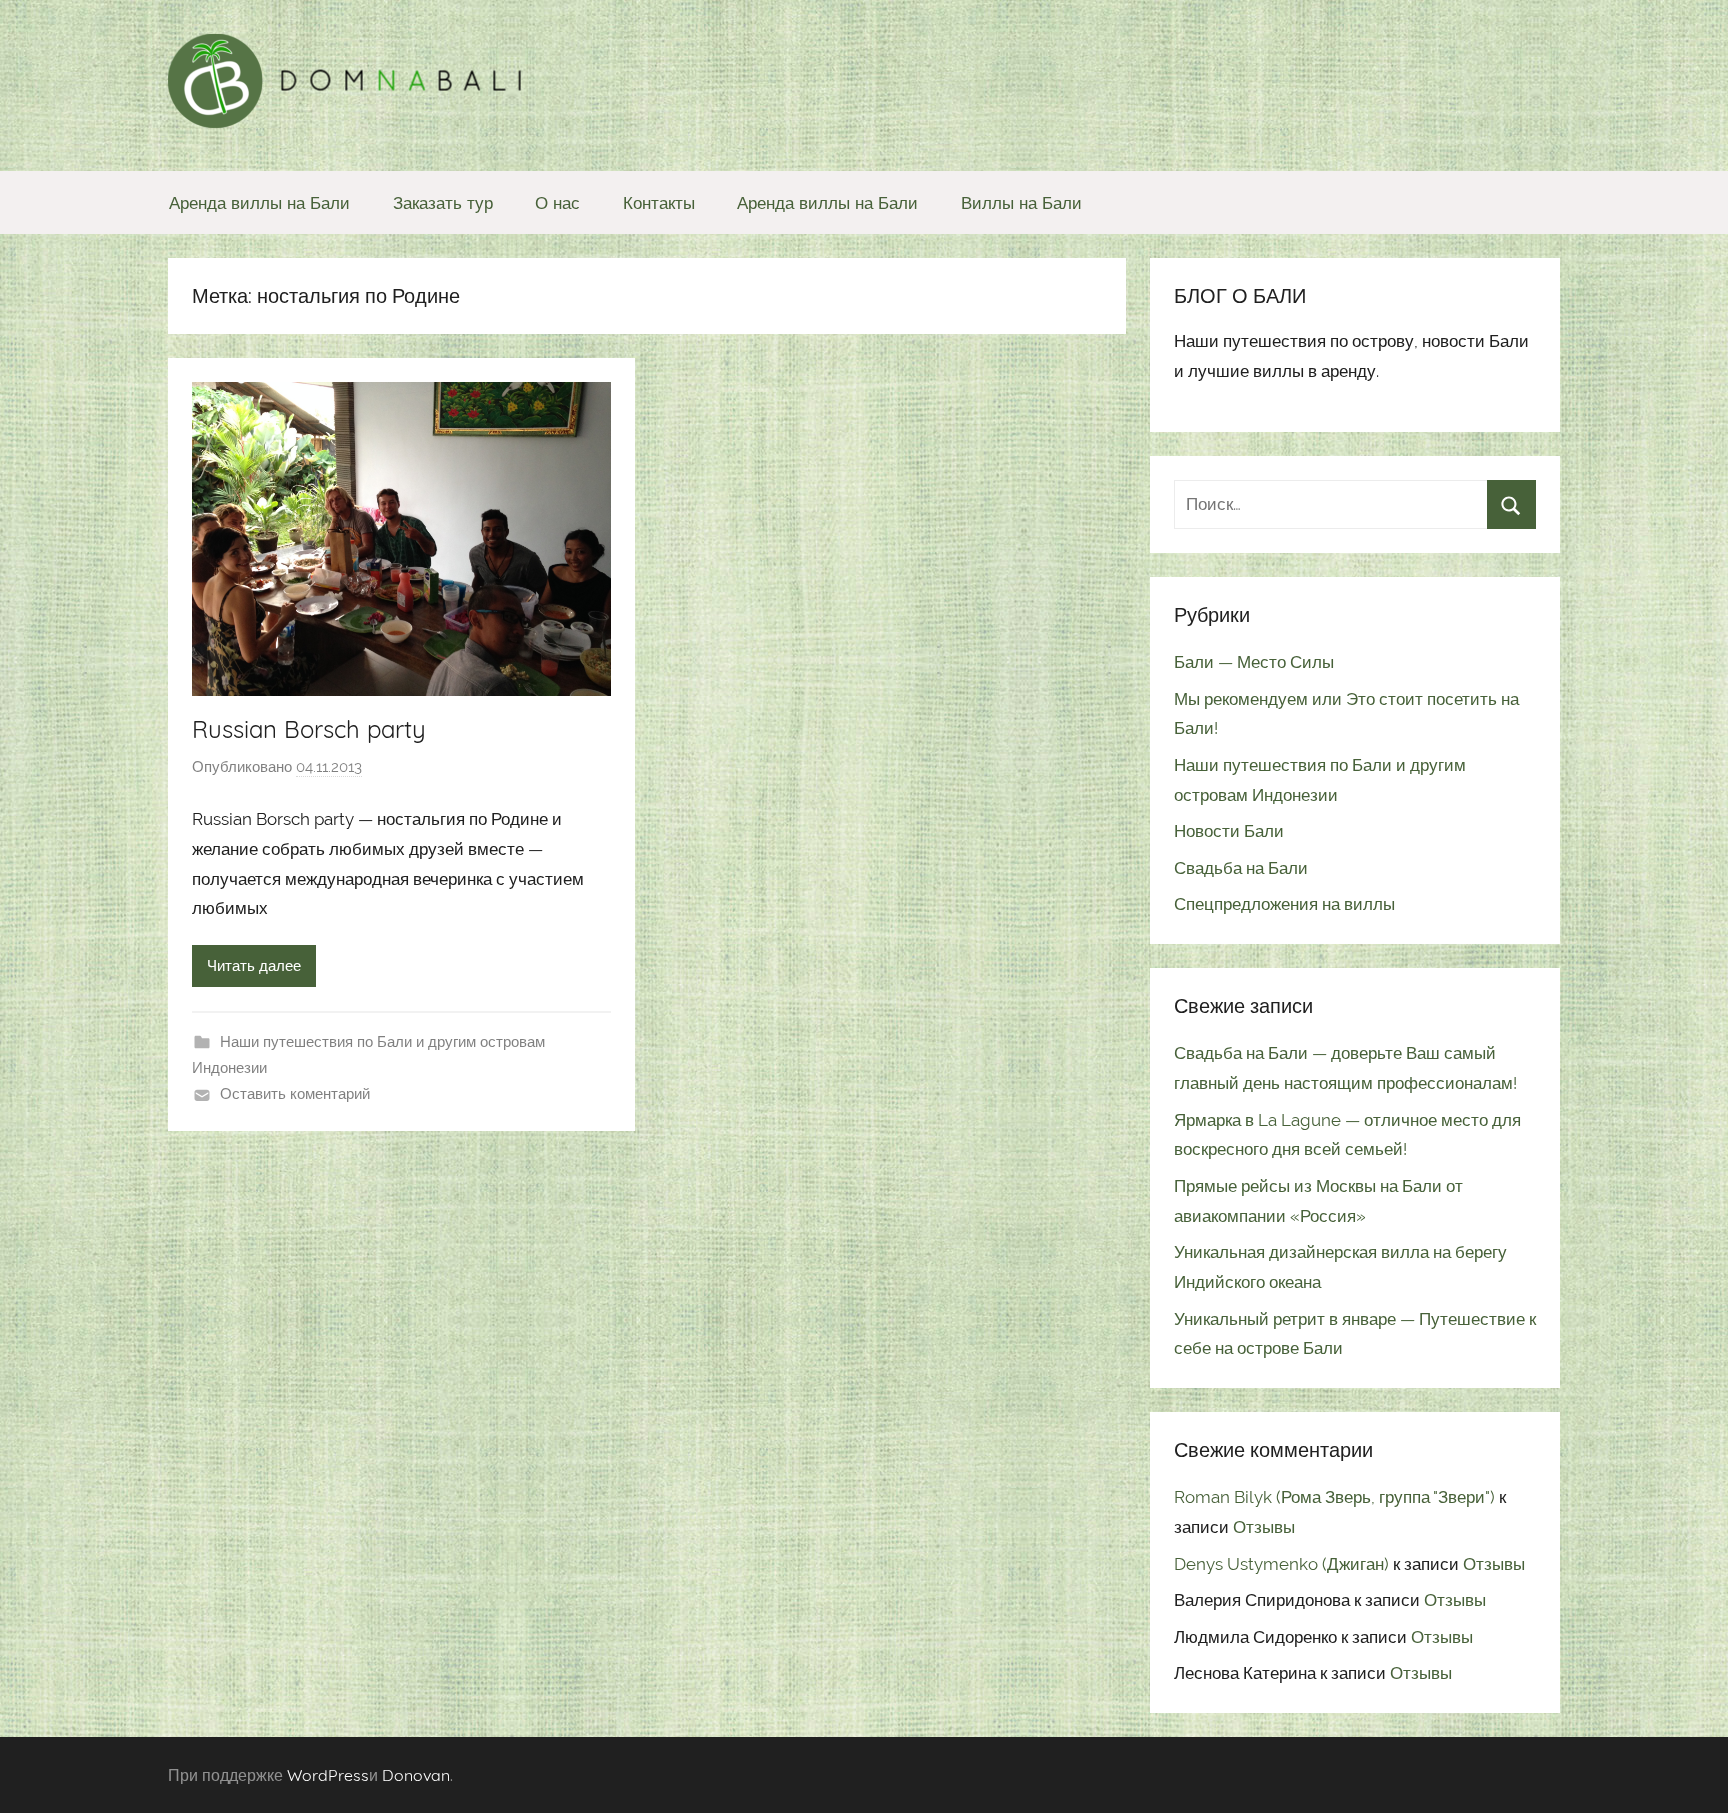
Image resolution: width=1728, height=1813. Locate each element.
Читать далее (254, 966)
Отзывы (1264, 1527)
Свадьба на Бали (1241, 868)
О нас (557, 202)
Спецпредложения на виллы (1284, 904)
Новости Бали (1229, 831)
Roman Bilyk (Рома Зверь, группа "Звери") (1334, 1497)
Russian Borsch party (309, 729)
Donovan (416, 1775)
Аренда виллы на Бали (259, 202)
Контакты (659, 202)
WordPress (328, 1775)
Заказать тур (443, 202)
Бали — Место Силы (1254, 662)
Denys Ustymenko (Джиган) (1281, 1564)
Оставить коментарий (295, 1094)
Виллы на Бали (1021, 202)
